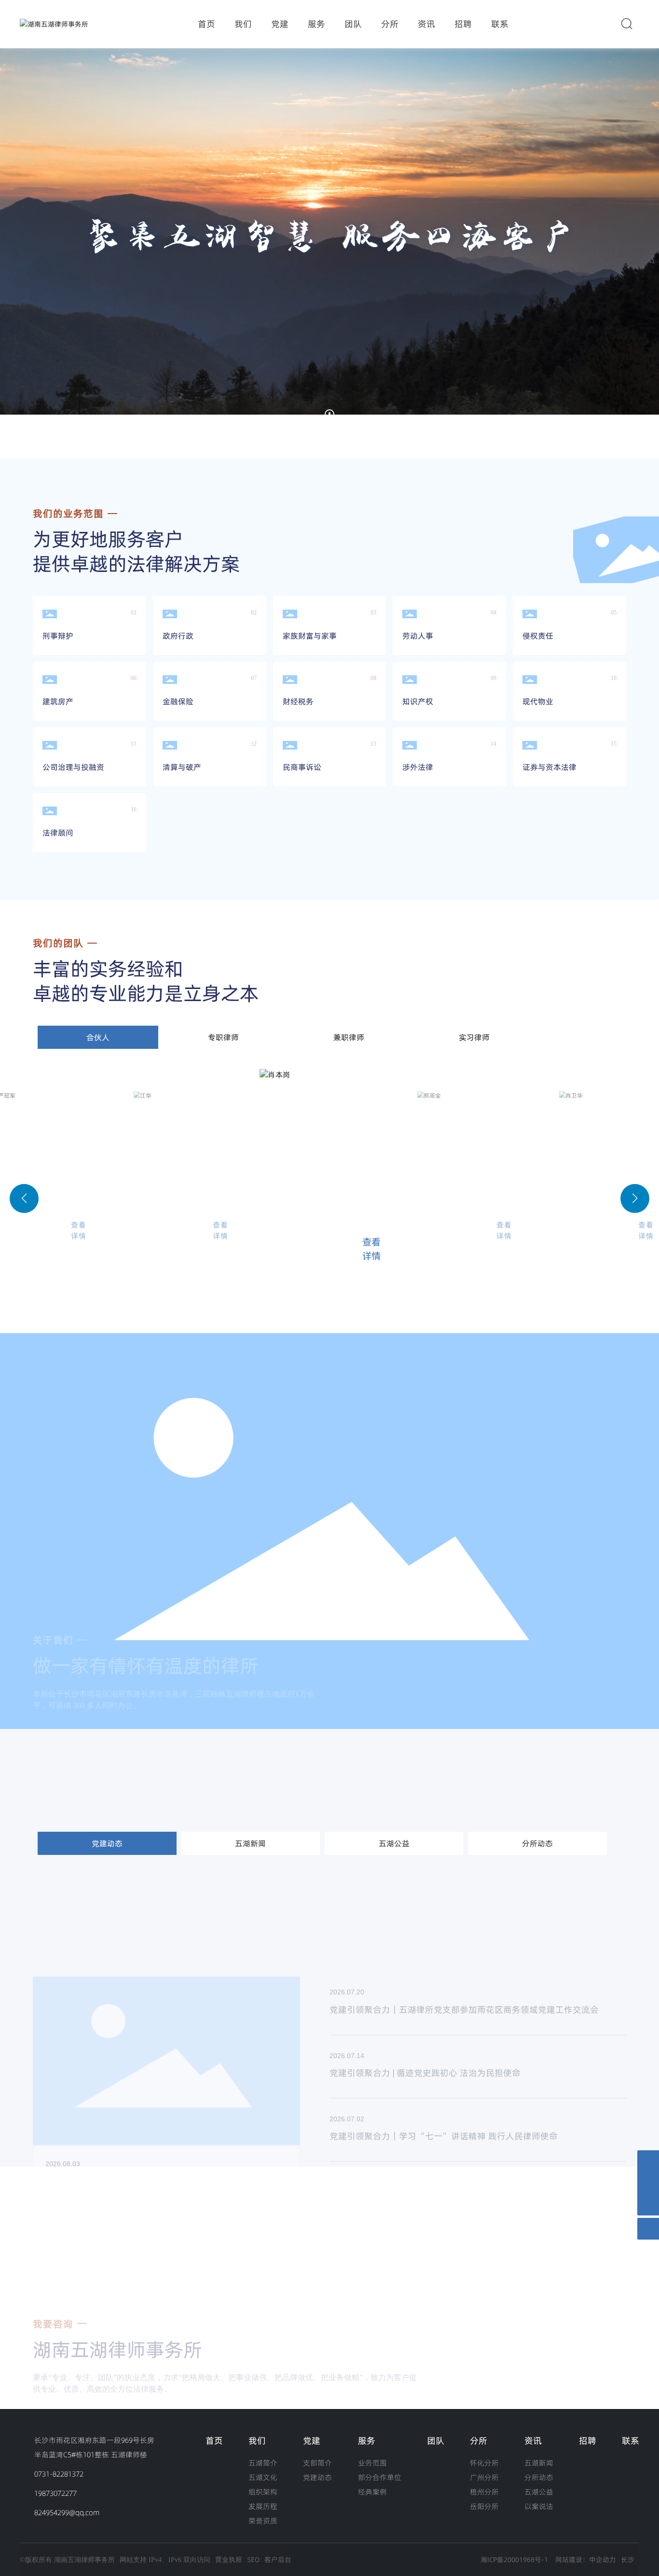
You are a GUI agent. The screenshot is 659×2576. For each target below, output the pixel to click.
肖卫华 (440, 1211)
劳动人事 (418, 636)
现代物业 (538, 701)
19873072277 (55, 2493)
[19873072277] (648, 2161)
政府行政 (178, 636)
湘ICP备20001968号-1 (514, 2560)
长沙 (628, 2560)
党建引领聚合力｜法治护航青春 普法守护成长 (418, 2097)
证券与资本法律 (549, 767)
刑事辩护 (58, 636)
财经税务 (298, 701)
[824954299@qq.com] (648, 2183)
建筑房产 (58, 701)
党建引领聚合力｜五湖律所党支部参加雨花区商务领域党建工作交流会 (464, 1907)
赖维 (577, 1211)
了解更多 (60, 2110)
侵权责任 (538, 636)
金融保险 (178, 701)
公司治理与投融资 (73, 767)
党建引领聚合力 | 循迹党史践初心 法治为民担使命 (425, 1970)
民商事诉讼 (302, 767)
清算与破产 (182, 767)
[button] (70, 432)
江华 (10, 1211)
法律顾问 (58, 833)
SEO (253, 2560)
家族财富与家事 (310, 636)
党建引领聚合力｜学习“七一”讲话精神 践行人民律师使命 (444, 2034)
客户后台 (278, 2560)
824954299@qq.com (67, 2513)
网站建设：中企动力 (586, 2560)
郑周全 (289, 1223)
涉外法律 (418, 767)
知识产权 (418, 701)
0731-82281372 (59, 2474)
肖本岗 (157, 1211)
